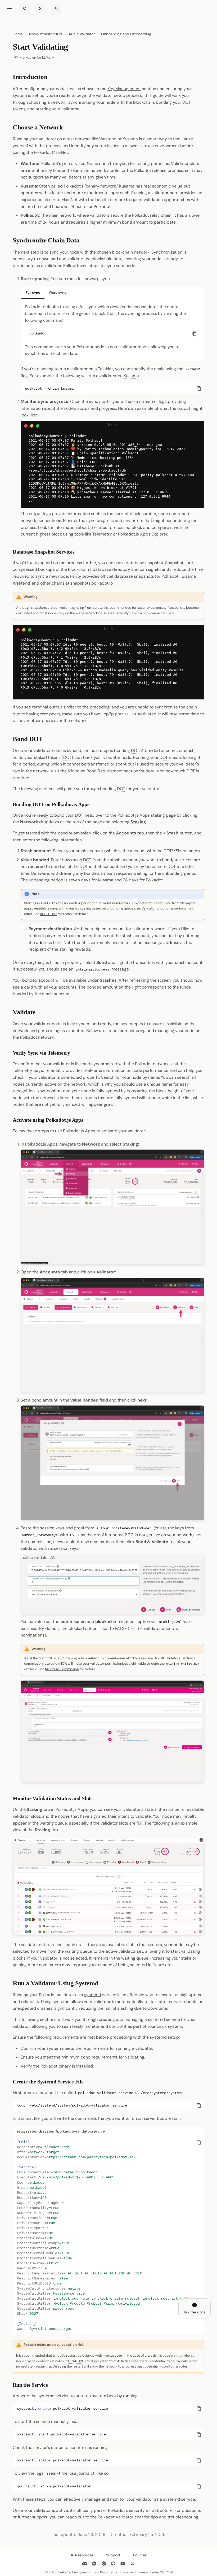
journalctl (86, 2473)
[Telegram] (94, 2564)
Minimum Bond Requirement (95, 771)
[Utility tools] (57, 8)
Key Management (124, 89)
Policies (140, 2555)
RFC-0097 (48, 914)
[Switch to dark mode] (41, 8)
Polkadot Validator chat (120, 2517)
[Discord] (85, 2564)
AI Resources (82, 2555)
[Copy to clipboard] (195, 334)
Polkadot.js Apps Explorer (143, 534)
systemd (93, 1995)
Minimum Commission (62, 1669)
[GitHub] (113, 2564)
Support (113, 2555)
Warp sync (58, 292)
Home (18, 34)
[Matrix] (104, 2564)
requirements (96, 2048)
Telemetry (102, 534)
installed (85, 2066)
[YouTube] (123, 2564)
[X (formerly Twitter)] (132, 2564)
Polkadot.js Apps (134, 815)
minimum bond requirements (90, 2057)
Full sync (33, 292)
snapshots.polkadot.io (92, 583)
